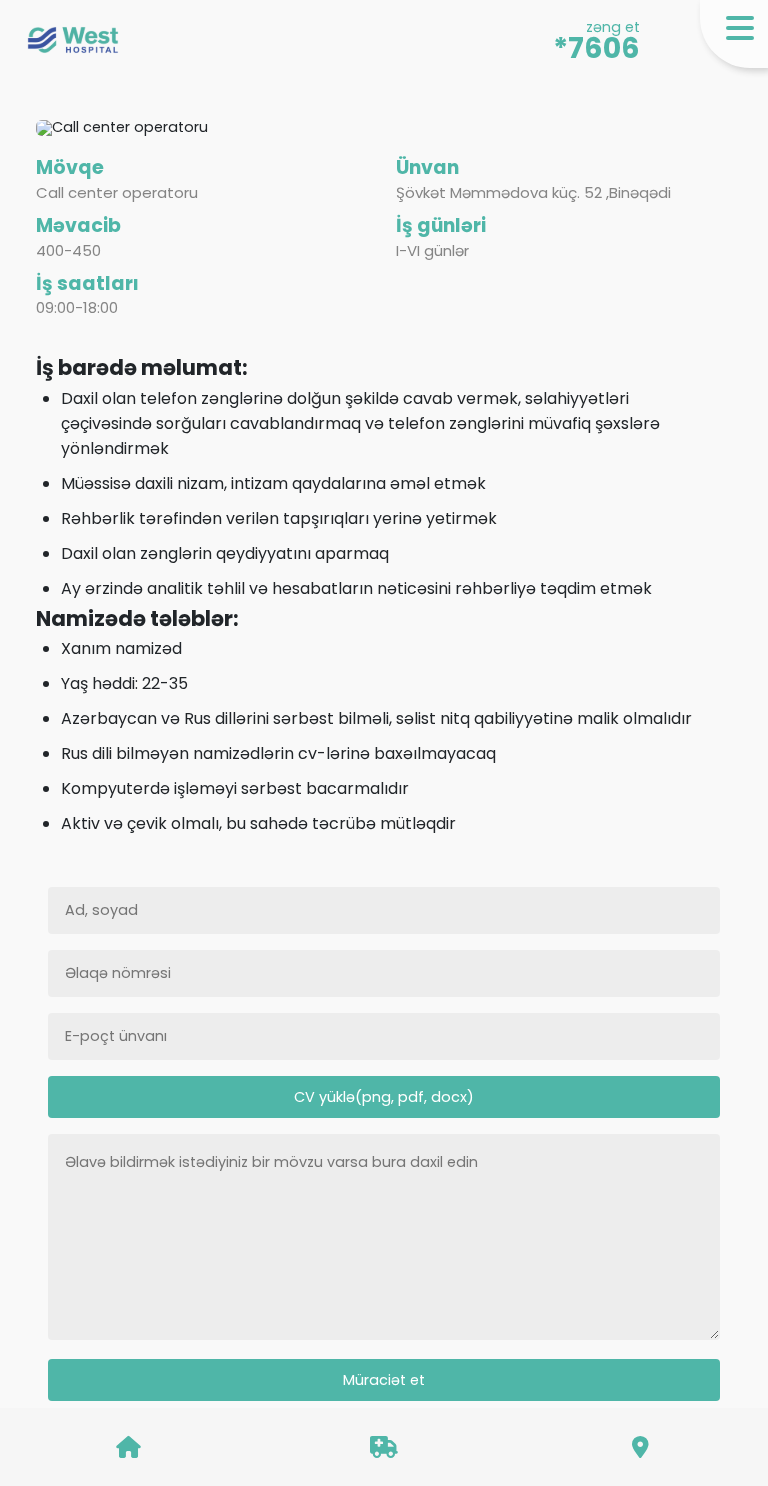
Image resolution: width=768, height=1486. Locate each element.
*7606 (596, 48)
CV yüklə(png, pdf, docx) (384, 1097)
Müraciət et (384, 1380)
